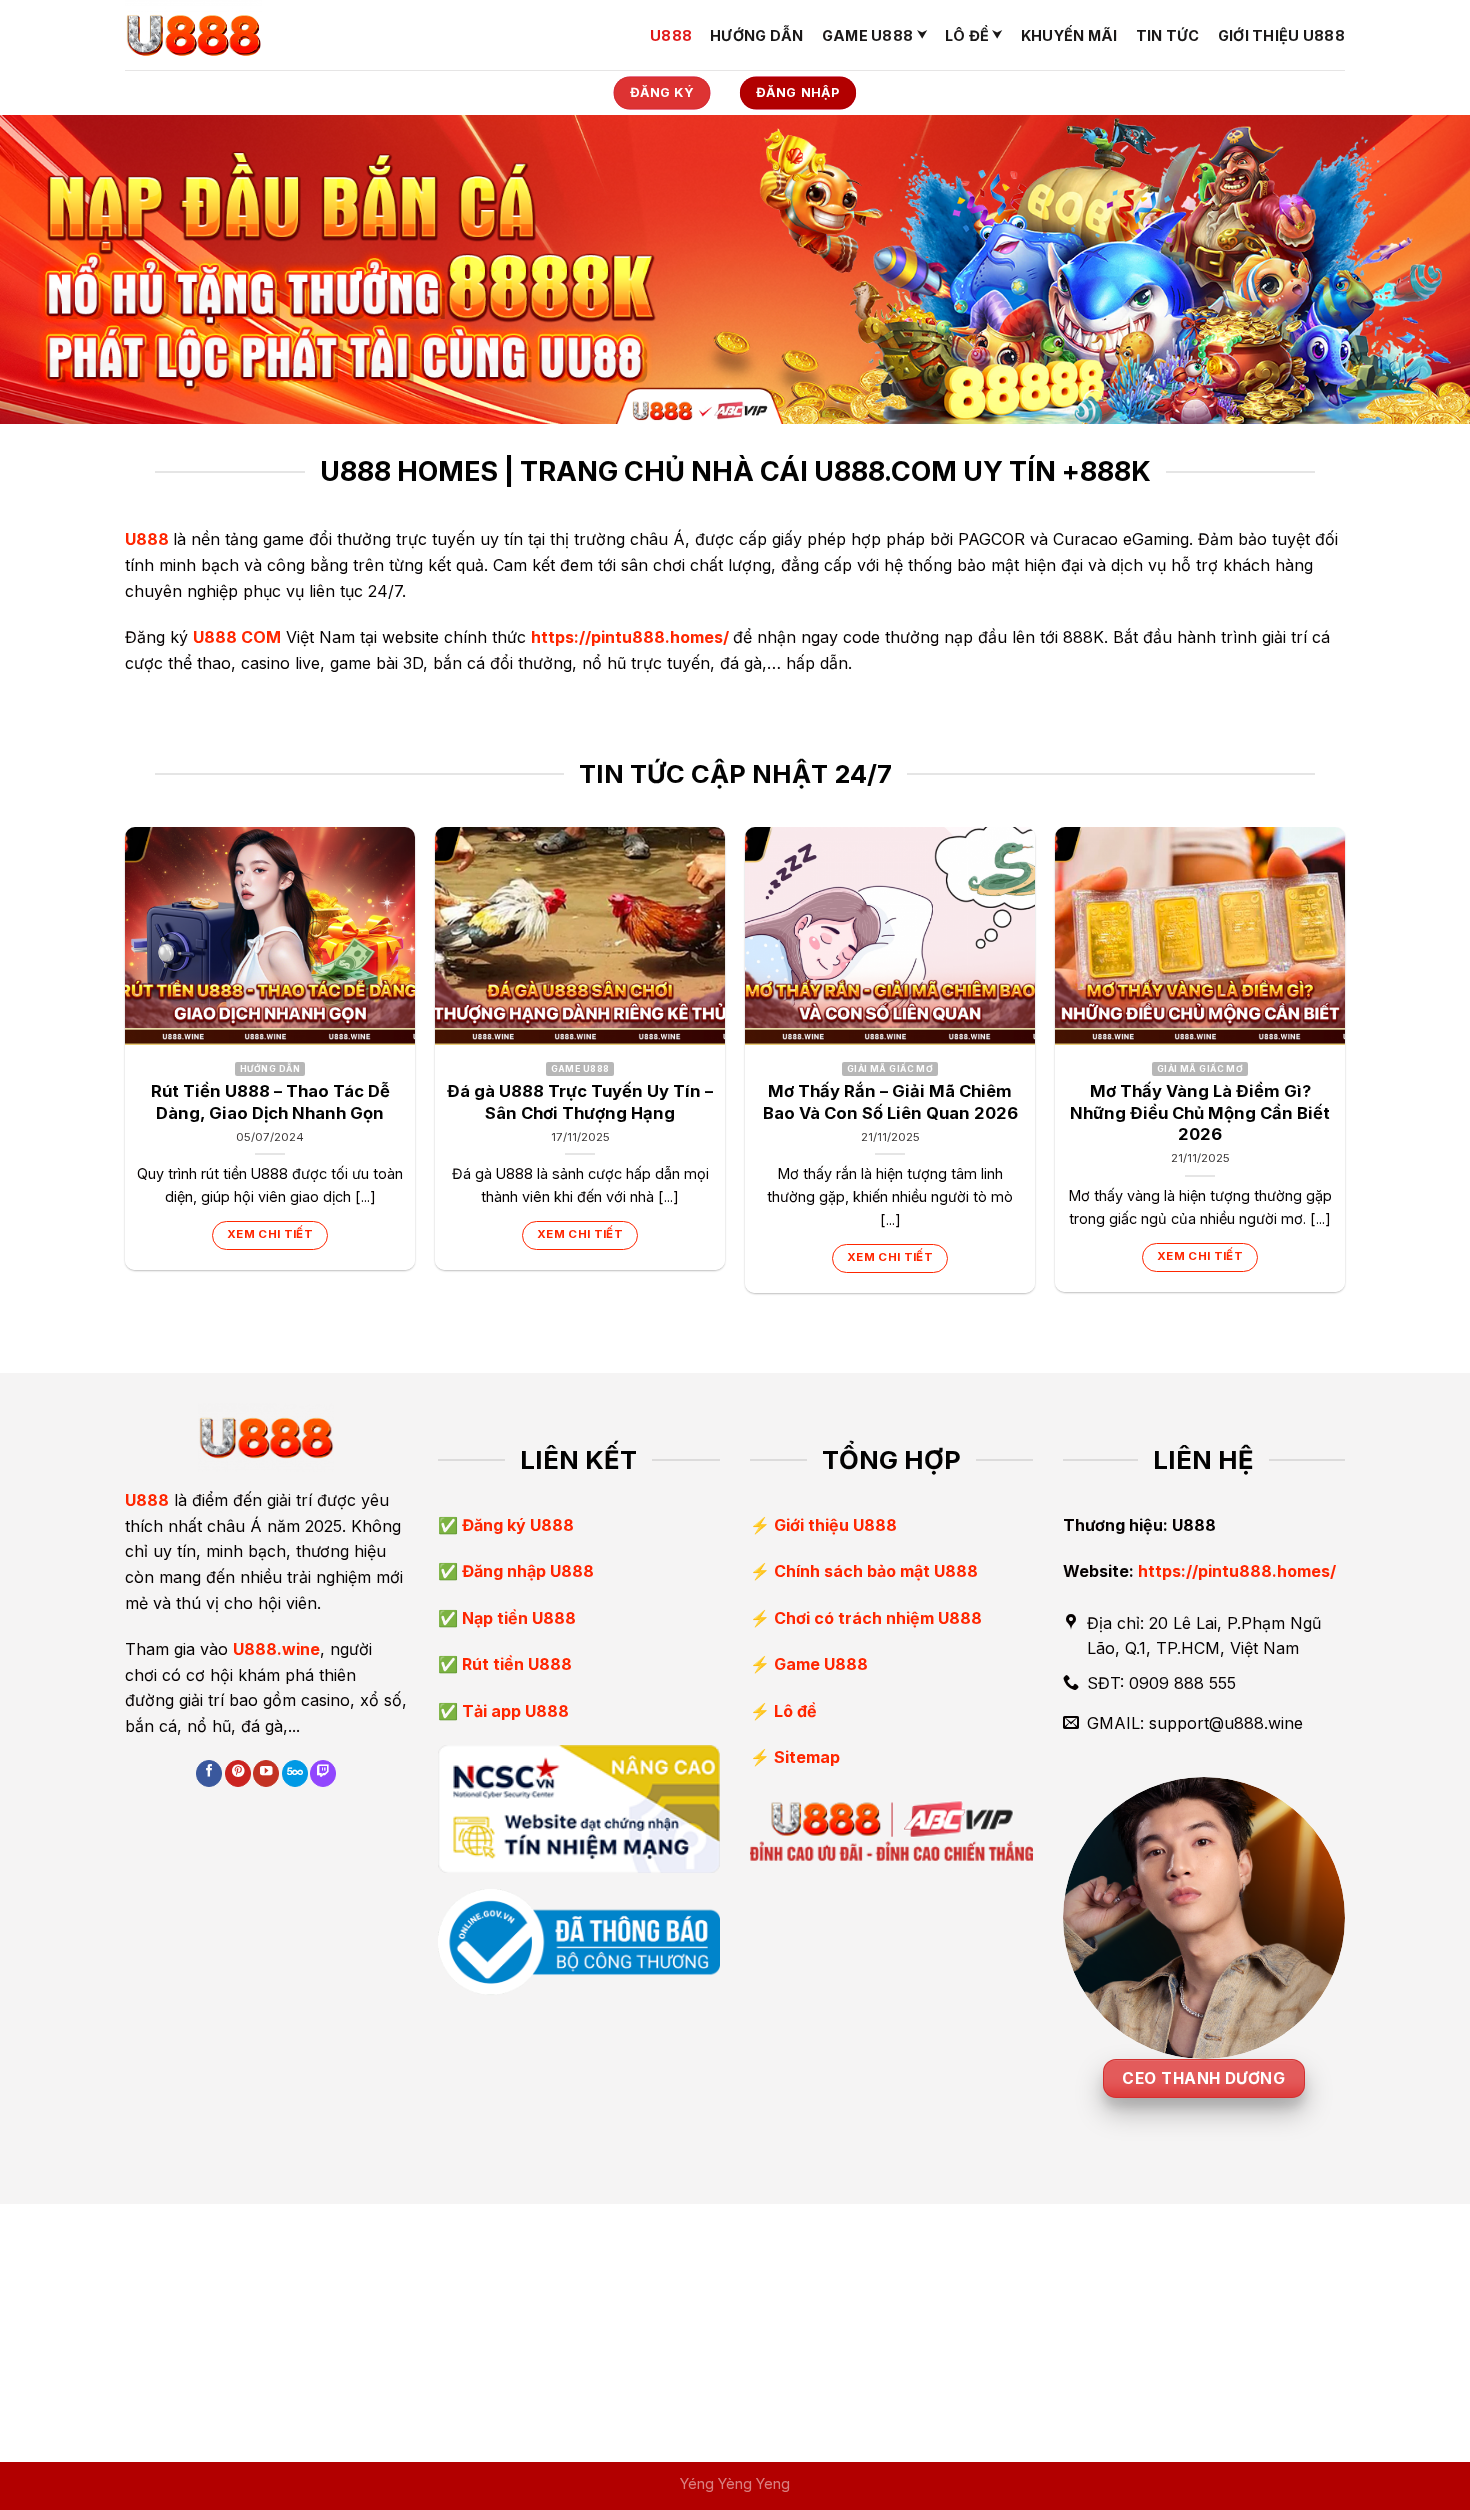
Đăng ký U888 (516, 1525)
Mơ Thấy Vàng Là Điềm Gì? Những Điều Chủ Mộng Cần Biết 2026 (1200, 1112)
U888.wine (276, 1649)
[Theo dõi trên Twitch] (323, 1773)
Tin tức (1168, 35)
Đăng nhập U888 (526, 1571)
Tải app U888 (513, 1711)
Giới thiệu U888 (1281, 35)
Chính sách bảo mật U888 (876, 1571)
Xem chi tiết (270, 1234)
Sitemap (807, 1757)
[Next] (1344, 1068)
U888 (671, 35)
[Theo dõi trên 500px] (295, 1773)
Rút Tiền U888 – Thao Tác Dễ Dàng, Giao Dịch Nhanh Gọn (270, 1102)
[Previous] (126, 1068)
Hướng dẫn (757, 35)
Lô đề (967, 35)
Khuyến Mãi (1069, 35)
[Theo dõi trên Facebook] (209, 1773)
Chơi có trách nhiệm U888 (878, 1618)
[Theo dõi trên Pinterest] (238, 1773)
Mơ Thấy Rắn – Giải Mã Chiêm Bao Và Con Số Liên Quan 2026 (890, 1102)
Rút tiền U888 (515, 1664)
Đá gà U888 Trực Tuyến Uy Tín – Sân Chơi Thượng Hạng (580, 1102)
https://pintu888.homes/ (630, 637)
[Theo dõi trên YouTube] (266, 1773)
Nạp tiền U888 (517, 1618)
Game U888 (868, 35)
